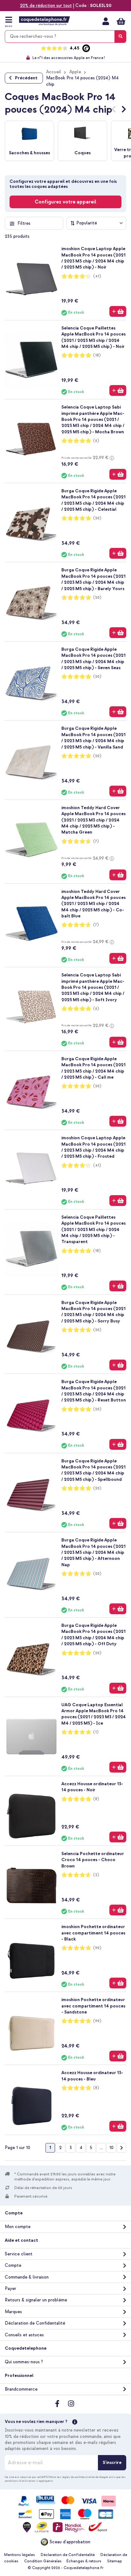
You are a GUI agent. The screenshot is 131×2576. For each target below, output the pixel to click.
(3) (96, 1875)
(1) (96, 1732)
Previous (114, 110)
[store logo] (45, 21)
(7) (96, 841)
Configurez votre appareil (65, 202)
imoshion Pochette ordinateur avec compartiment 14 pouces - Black (93, 1933)
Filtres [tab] (24, 223)
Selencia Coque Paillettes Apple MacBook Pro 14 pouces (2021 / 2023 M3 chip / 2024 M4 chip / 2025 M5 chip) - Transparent (93, 1230)
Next (124, 110)
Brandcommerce (21, 2389)
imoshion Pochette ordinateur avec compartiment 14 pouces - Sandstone (93, 2006)
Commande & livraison (27, 2277)
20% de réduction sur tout (46, 6)
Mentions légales (20, 2555)
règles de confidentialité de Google (85, 2477)
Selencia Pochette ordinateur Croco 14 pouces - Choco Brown (93, 1860)
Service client (19, 2254)
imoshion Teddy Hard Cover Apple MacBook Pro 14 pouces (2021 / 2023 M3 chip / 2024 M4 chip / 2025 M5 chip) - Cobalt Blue (93, 904)
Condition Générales (43, 2561)
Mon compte (106, 21)
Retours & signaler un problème (36, 2300)
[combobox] (65, 37)
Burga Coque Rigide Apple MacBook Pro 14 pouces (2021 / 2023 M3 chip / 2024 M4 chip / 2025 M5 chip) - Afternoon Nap (93, 1552)
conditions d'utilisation (20, 2481)
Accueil (54, 72)
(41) (97, 276)
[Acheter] (118, 311)
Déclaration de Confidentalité (35, 2323)
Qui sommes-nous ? (24, 2362)
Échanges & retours (84, 2561)
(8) (96, 1799)
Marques (13, 2312)
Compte (13, 2265)
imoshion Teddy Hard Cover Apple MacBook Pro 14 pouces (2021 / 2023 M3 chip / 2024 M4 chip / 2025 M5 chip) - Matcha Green (93, 820)
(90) (97, 1948)
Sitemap (115, 2561)
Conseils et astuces (24, 2335)
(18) (97, 355)
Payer (10, 2289)
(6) (96, 441)
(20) (97, 518)
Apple (75, 72)
